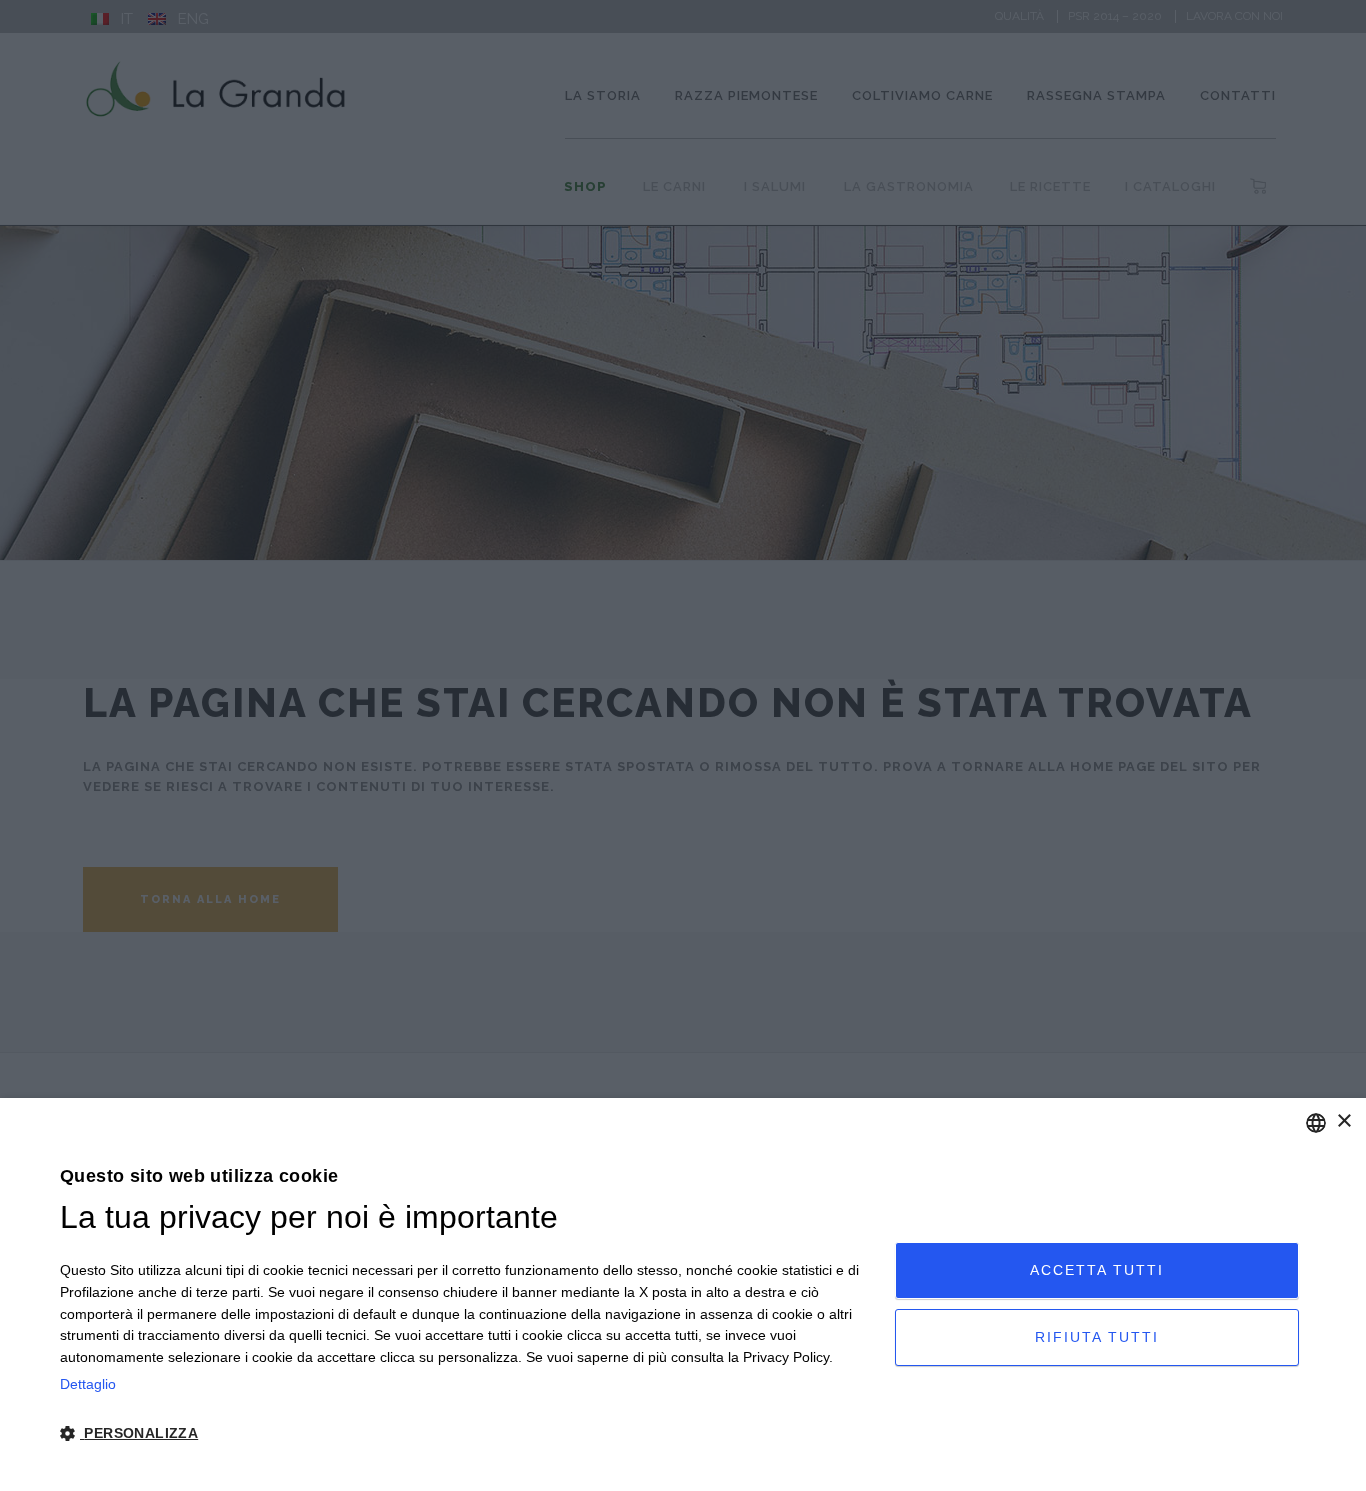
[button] (465, 1434)
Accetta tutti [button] (1097, 1270)
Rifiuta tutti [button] (1097, 1337)
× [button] (1343, 1121)
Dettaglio (88, 1384)
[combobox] (1316, 1123)
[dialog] (683, 1294)
